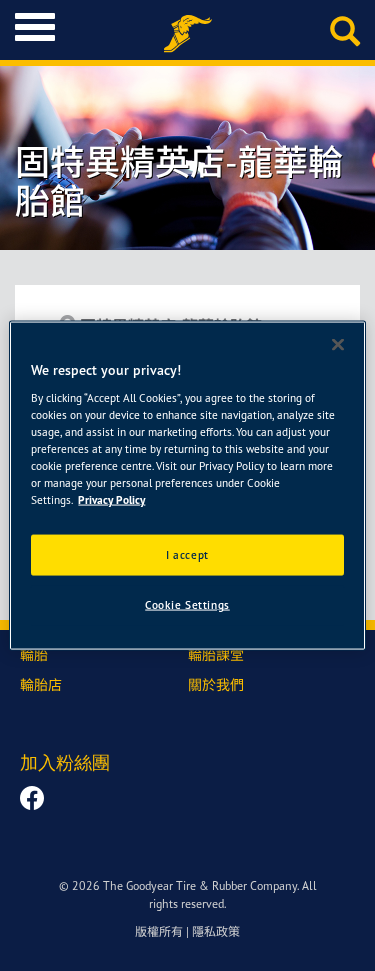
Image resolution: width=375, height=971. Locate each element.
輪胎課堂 (216, 654)
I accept (187, 554)
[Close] (338, 344)
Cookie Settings (187, 605)
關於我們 (216, 684)
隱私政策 (216, 931)
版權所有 (159, 931)
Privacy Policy (111, 500)
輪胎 (34, 654)
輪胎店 (41, 684)
